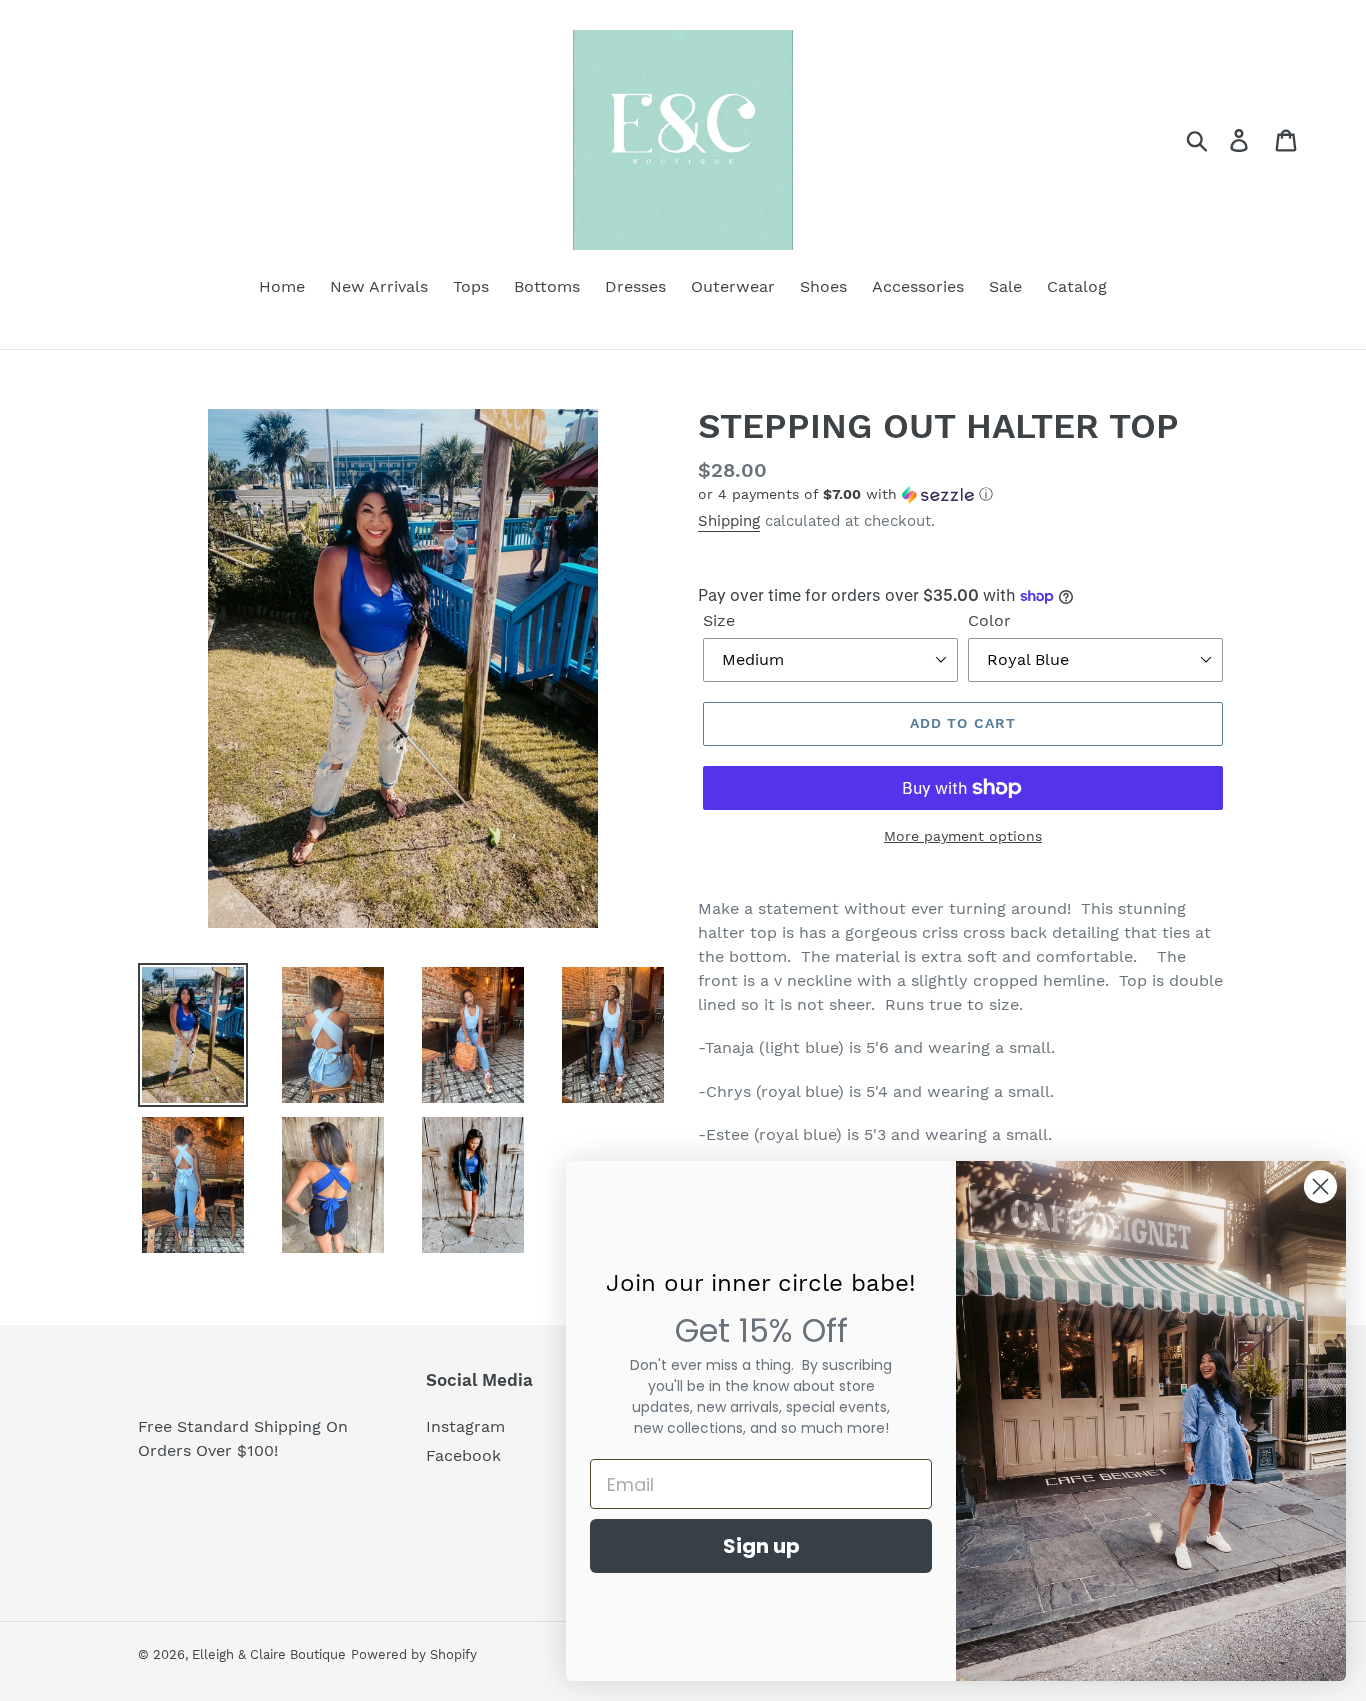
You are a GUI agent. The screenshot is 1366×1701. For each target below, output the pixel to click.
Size (719, 620)
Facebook (463, 1455)
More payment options (963, 836)
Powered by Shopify (414, 1654)
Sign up (761, 1546)
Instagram (465, 1426)
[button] (963, 494)
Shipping (729, 521)
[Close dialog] (1320, 1186)
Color (989, 620)
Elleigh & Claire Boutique (269, 1654)
